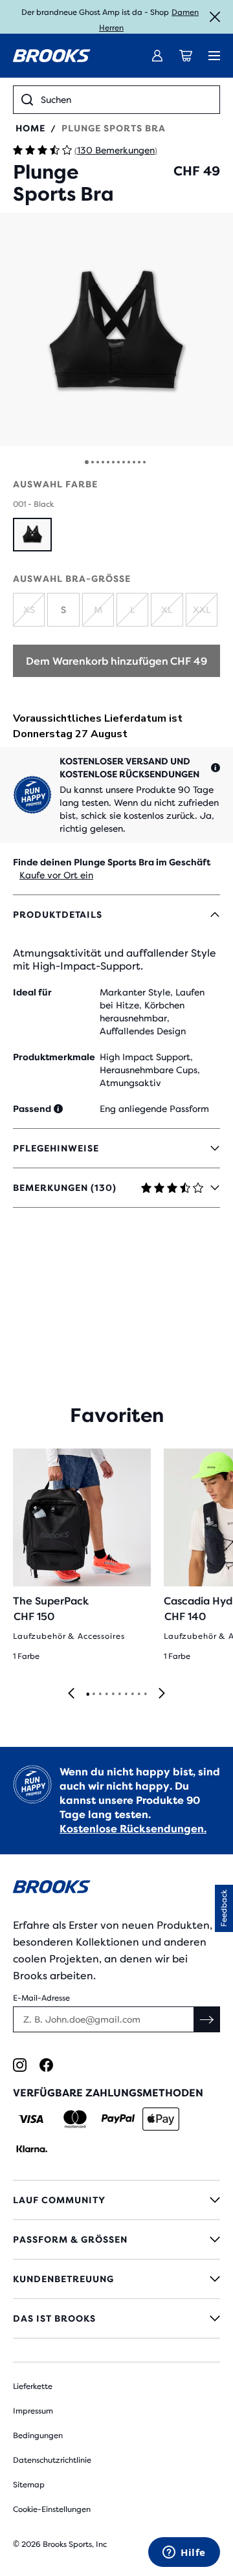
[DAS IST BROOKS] (116, 2318)
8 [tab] (132, 1694)
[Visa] (31, 2119)
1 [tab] (87, 1694)
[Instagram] (20, 2065)
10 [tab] (145, 1694)
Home (30, 128)
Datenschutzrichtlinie (52, 2460)
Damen (185, 12)
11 (139, 462)
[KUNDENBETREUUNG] (116, 2279)
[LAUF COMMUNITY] (116, 2200)
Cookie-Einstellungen (52, 2509)
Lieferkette (33, 2386)
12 (144, 462)
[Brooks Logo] (116, 1889)
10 (134, 462)
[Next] (162, 1694)
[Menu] (214, 56)
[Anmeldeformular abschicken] (207, 2019)
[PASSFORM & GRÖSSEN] (116, 2239)
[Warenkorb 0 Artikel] (186, 56)
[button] (116, 329)
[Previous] (71, 1694)
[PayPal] (118, 2119)
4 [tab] (106, 1694)
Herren (111, 28)
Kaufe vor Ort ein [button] (56, 875)
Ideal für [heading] (32, 992)
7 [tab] (126, 1694)
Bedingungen (38, 2436)
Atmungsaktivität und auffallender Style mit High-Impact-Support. (115, 960)
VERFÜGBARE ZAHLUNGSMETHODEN (108, 2093)
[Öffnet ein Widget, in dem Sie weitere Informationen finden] (184, 2553)
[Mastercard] (75, 2119)
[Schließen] (215, 17)
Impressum (33, 2411)
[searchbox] (126, 100)
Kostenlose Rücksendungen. (133, 1829)
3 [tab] (100, 1694)
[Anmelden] (157, 56)
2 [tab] (93, 1694)
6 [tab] (119, 1694)
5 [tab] (113, 1694)
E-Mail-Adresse (41, 1998)
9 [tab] (139, 1694)
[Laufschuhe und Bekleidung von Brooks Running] (52, 56)
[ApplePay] (161, 2119)
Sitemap (29, 2485)
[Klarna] (31, 2149)
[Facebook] (46, 2065)
